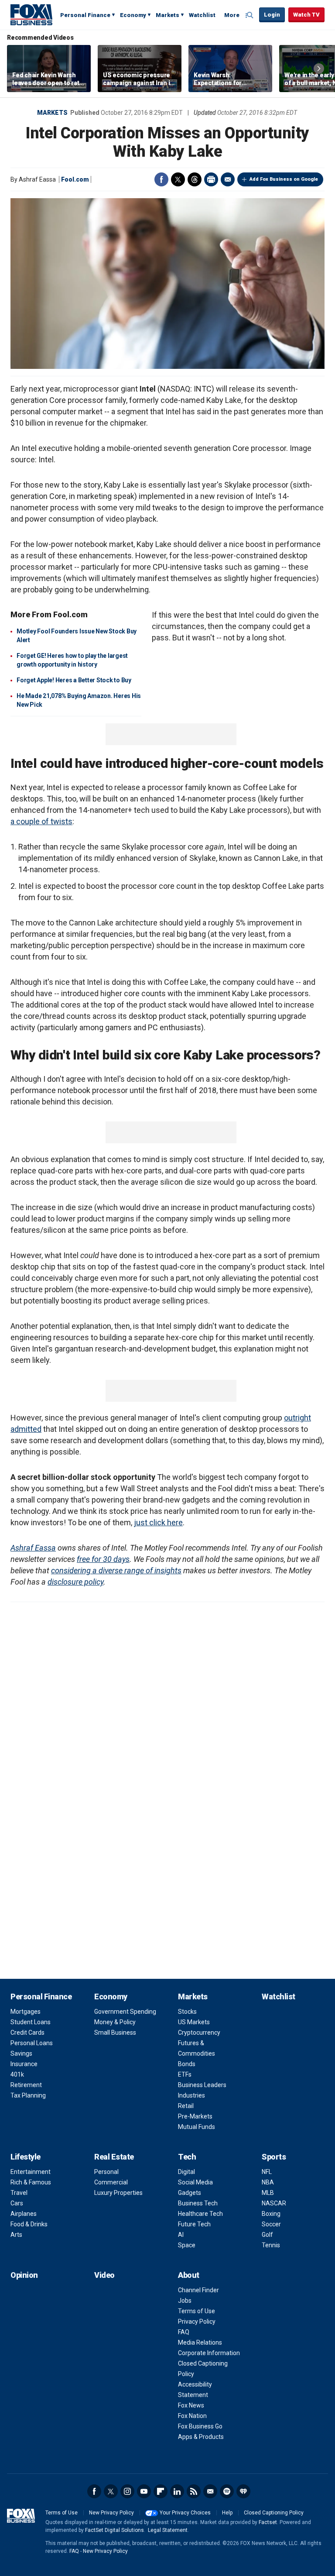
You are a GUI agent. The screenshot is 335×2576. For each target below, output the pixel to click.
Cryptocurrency (199, 2033)
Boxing (271, 2214)
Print (211, 179)
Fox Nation (192, 2416)
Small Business (115, 2033)
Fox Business (31, 14)
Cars (17, 2203)
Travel (19, 2193)
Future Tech (194, 2224)
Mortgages (26, 2012)
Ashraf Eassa (33, 1548)
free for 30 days (103, 1559)
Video (104, 2275)
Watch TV (306, 15)
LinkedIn (177, 2491)
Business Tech (198, 2203)
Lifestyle (26, 2157)
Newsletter (210, 2491)
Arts (16, 2235)
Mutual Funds (197, 2127)
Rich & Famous (31, 2182)
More (232, 15)
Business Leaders (202, 2085)
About (189, 2275)
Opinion (24, 2275)
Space (187, 2245)
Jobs (185, 2301)
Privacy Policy (197, 2321)
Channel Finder (198, 2290)
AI (181, 2235)
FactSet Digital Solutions (115, 2530)
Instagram (127, 2491)
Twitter (178, 179)
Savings (21, 2053)
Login (272, 15)
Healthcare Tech (200, 2214)
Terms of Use (197, 2311)
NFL (267, 2172)
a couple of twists (41, 821)
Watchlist (202, 15)
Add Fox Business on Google (284, 179)
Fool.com (75, 179)
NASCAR (274, 2203)
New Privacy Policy (111, 2513)
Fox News (191, 2405)
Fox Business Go (200, 2426)
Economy (133, 15)
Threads (195, 179)
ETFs (185, 2074)
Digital (186, 2172)
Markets (167, 15)
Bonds (187, 2064)
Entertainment (31, 2172)
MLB (268, 2193)
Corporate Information (209, 2353)
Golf (267, 2235)
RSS (194, 2491)
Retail (186, 2106)
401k (17, 2074)
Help (227, 2513)
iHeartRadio (243, 2491)
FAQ (184, 2332)
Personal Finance (85, 15)
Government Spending (125, 2012)
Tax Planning (28, 2095)
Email (228, 179)
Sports (274, 2157)
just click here (158, 1522)
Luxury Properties (118, 2193)
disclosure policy (75, 1582)
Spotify (227, 2491)
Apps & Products (201, 2437)
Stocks (187, 2012)
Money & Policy (115, 2022)
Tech (187, 2157)
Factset (268, 2522)
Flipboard (161, 2491)
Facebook (161, 179)
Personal (106, 2172)
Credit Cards (27, 2033)
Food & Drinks (29, 2224)
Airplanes (24, 2214)
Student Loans (31, 2022)
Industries (191, 2095)
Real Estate (114, 2157)
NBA (268, 2182)
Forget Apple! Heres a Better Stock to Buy (74, 680)
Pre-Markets (195, 2116)
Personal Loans (32, 2043)
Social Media (195, 2182)
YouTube (144, 2491)
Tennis (271, 2245)
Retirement (26, 2085)
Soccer (271, 2224)
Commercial (111, 2182)
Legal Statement (168, 2530)
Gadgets (190, 2193)
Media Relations (200, 2342)
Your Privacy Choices (185, 2513)
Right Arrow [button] (319, 69)
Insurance (24, 2064)
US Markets (194, 2022)
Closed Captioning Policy (274, 2513)
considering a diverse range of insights (116, 1570)
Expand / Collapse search (250, 15)
